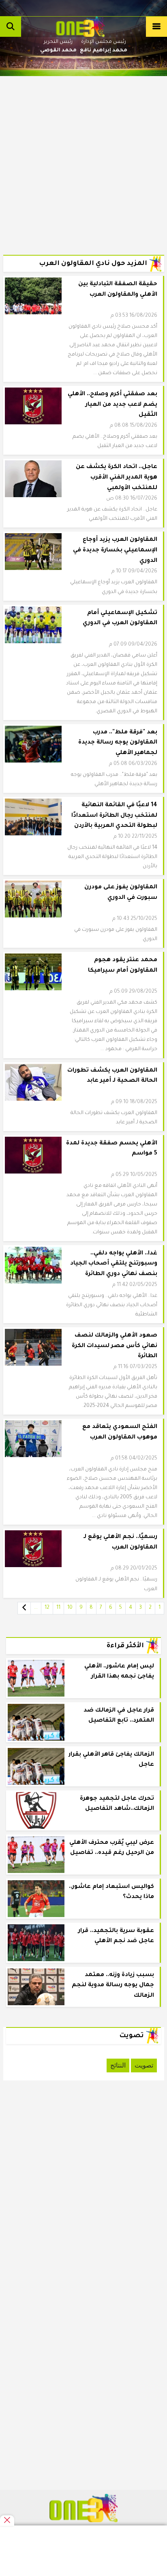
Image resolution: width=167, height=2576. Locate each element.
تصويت (144, 2065)
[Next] (24, 1608)
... (36, 1608)
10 (70, 1608)
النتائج (118, 2065)
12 (47, 1608)
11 (58, 1608)
